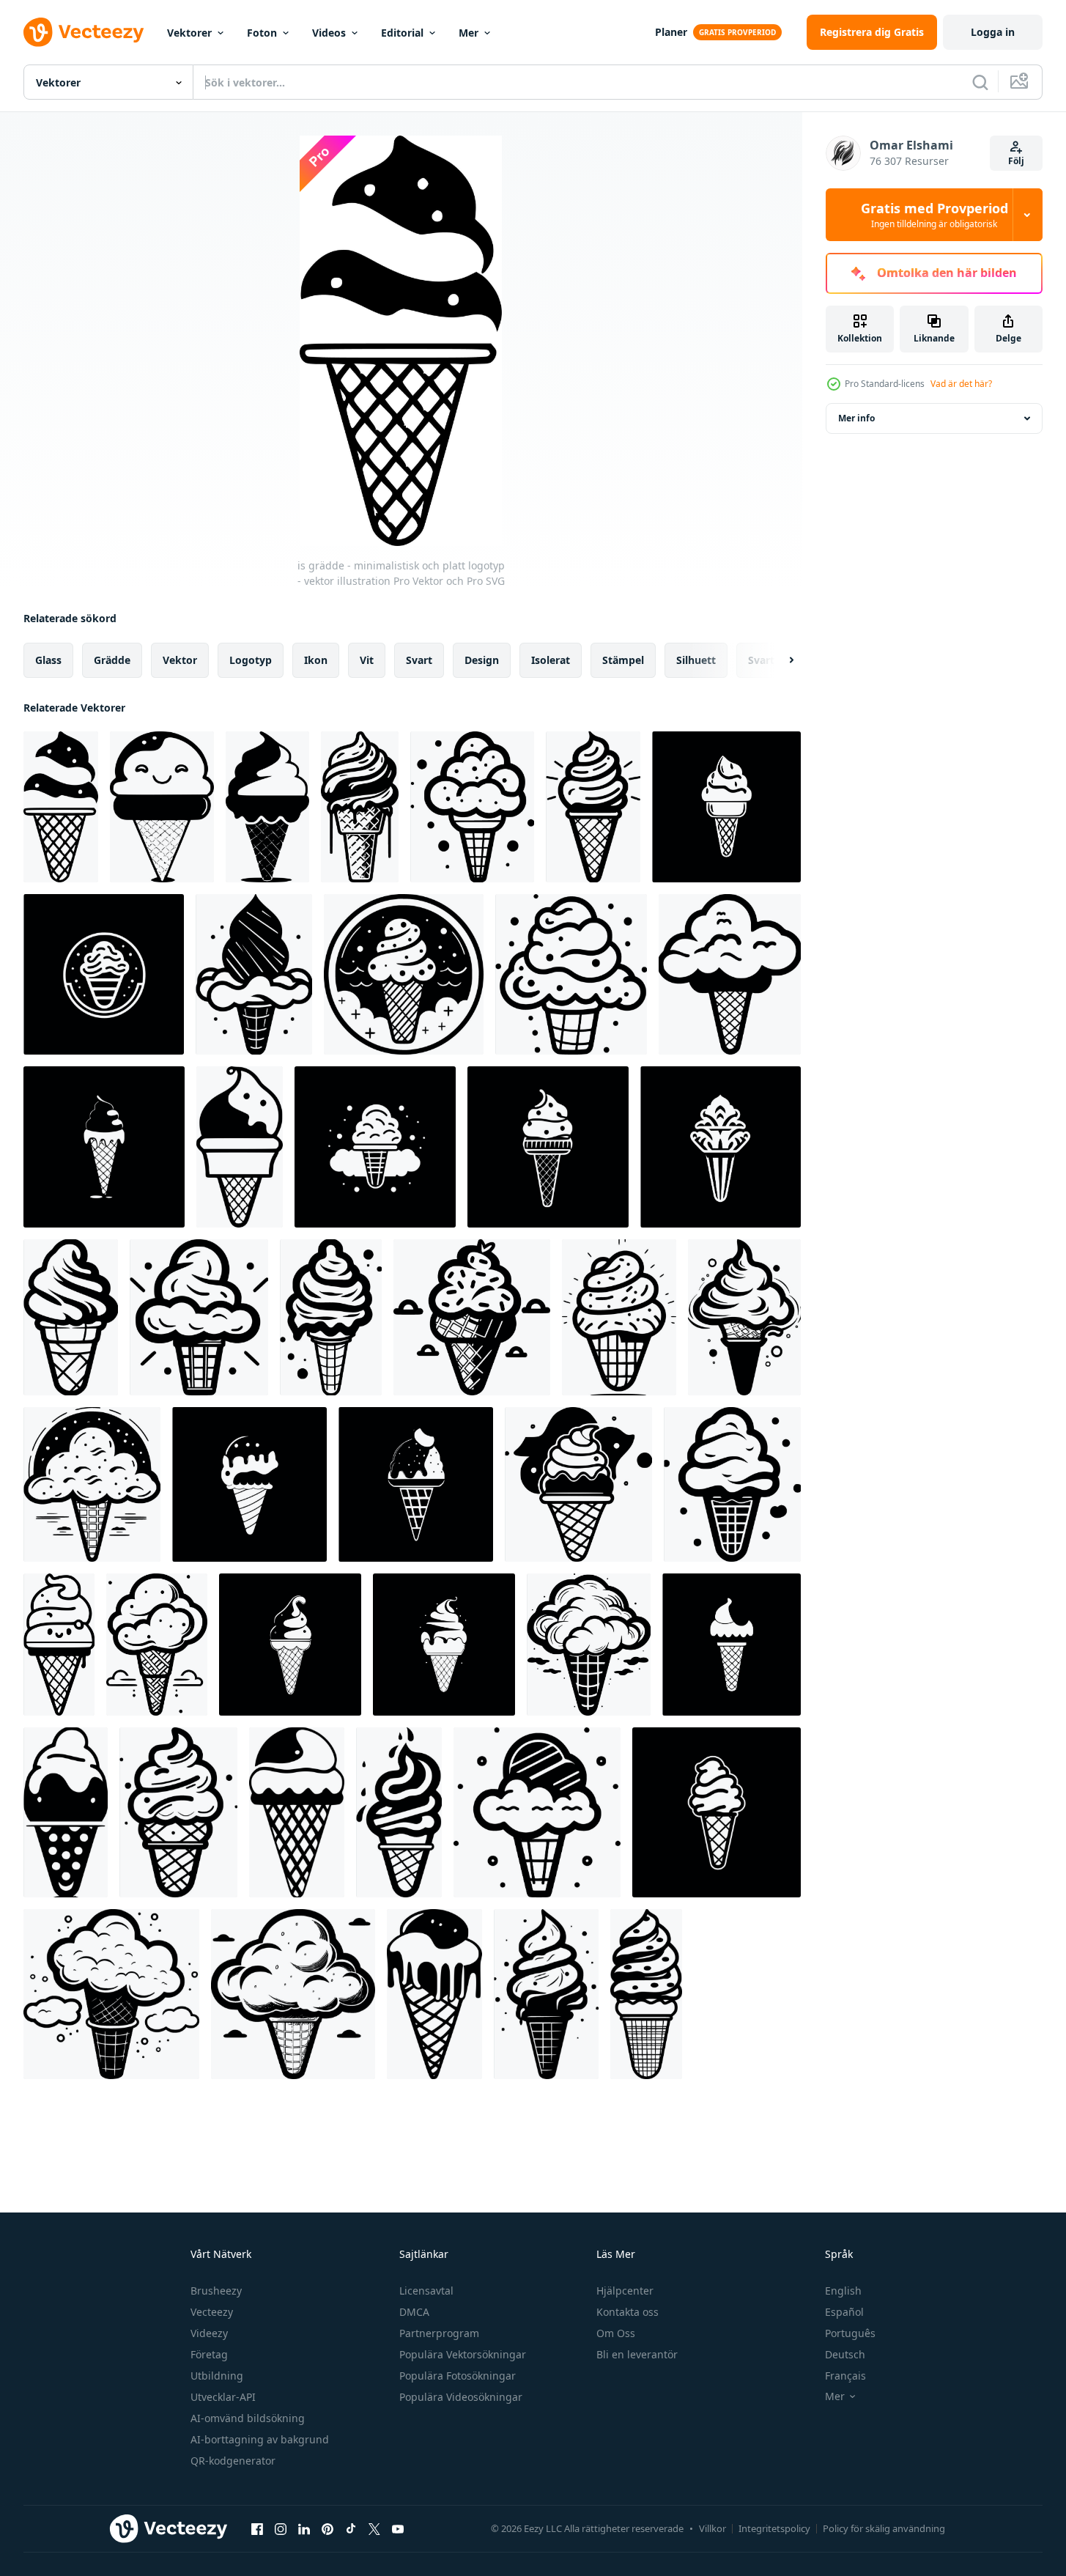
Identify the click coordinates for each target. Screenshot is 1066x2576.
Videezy (209, 2333)
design (482, 660)
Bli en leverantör (637, 2354)
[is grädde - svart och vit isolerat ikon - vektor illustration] (104, 1147)
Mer (469, 33)
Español (844, 2312)
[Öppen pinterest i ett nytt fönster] (327, 2528)
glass (48, 660)
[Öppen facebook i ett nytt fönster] (257, 2528)
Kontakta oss (628, 2312)
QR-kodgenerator (233, 2461)
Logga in (993, 32)
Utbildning (217, 2376)
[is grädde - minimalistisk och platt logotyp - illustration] (66, 1812)
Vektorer (189, 33)
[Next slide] (779, 660)
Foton (262, 33)
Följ (1016, 161)
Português (850, 2333)
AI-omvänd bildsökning (248, 2418)
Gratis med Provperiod (934, 215)
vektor (180, 660)
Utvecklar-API (223, 2397)
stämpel (623, 660)
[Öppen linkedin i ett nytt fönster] (304, 2528)
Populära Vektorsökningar (463, 2354)
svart (419, 660)
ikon (316, 660)
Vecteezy (212, 2312)
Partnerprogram (439, 2333)
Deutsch (845, 2354)
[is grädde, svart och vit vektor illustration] (162, 807)
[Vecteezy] (84, 32)
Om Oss (616, 2333)
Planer (671, 32)
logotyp (251, 660)
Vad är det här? (961, 384)
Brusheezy (216, 2291)
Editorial (402, 33)
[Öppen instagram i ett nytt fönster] (281, 2528)
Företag (209, 2354)
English (843, 2291)
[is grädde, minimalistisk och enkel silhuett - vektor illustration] (267, 807)
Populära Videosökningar (461, 2397)
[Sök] (980, 82)
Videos (329, 33)
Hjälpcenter (625, 2291)
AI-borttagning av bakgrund (260, 2439)
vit (367, 660)
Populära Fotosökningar (458, 2376)
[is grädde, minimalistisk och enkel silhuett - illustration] (249, 1484)
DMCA (414, 2312)
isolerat (551, 660)
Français (845, 2376)
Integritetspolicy (774, 2528)
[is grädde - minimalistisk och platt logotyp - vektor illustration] (61, 807)
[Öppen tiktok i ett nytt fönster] (351, 2528)
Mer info (856, 418)
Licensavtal (426, 2291)
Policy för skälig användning (884, 2528)
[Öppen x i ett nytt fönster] (374, 2528)
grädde (112, 660)
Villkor (712, 2528)
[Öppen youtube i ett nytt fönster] (398, 2528)
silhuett (696, 660)
